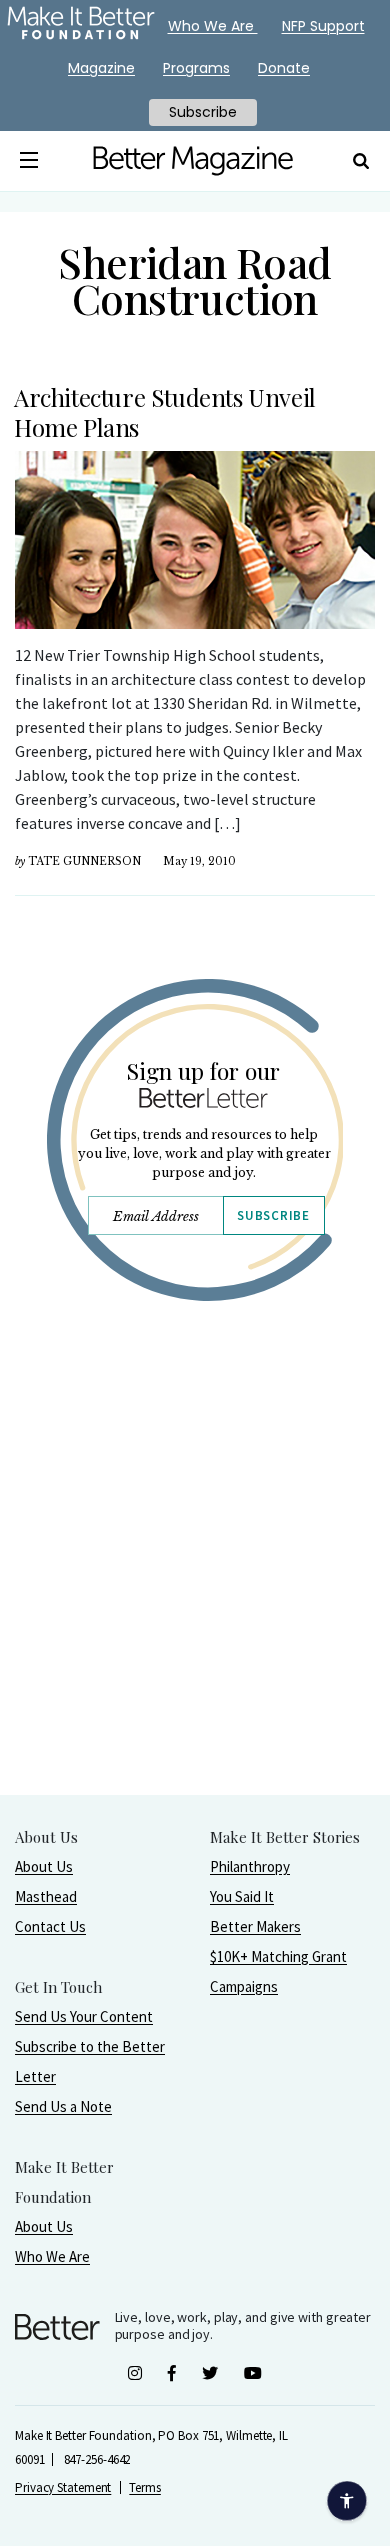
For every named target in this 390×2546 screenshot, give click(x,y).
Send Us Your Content (84, 2016)
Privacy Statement (63, 2487)
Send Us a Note (63, 2106)
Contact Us (50, 1926)
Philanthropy (250, 1866)
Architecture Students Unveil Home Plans (165, 412)
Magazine (101, 68)
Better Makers (255, 1926)
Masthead (46, 1896)
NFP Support (323, 26)
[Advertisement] (195, 1599)
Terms (145, 2487)
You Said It (242, 1896)
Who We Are (52, 2256)
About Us (44, 1866)
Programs (196, 68)
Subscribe (273, 1215)
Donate (284, 68)
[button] (28, 161)
